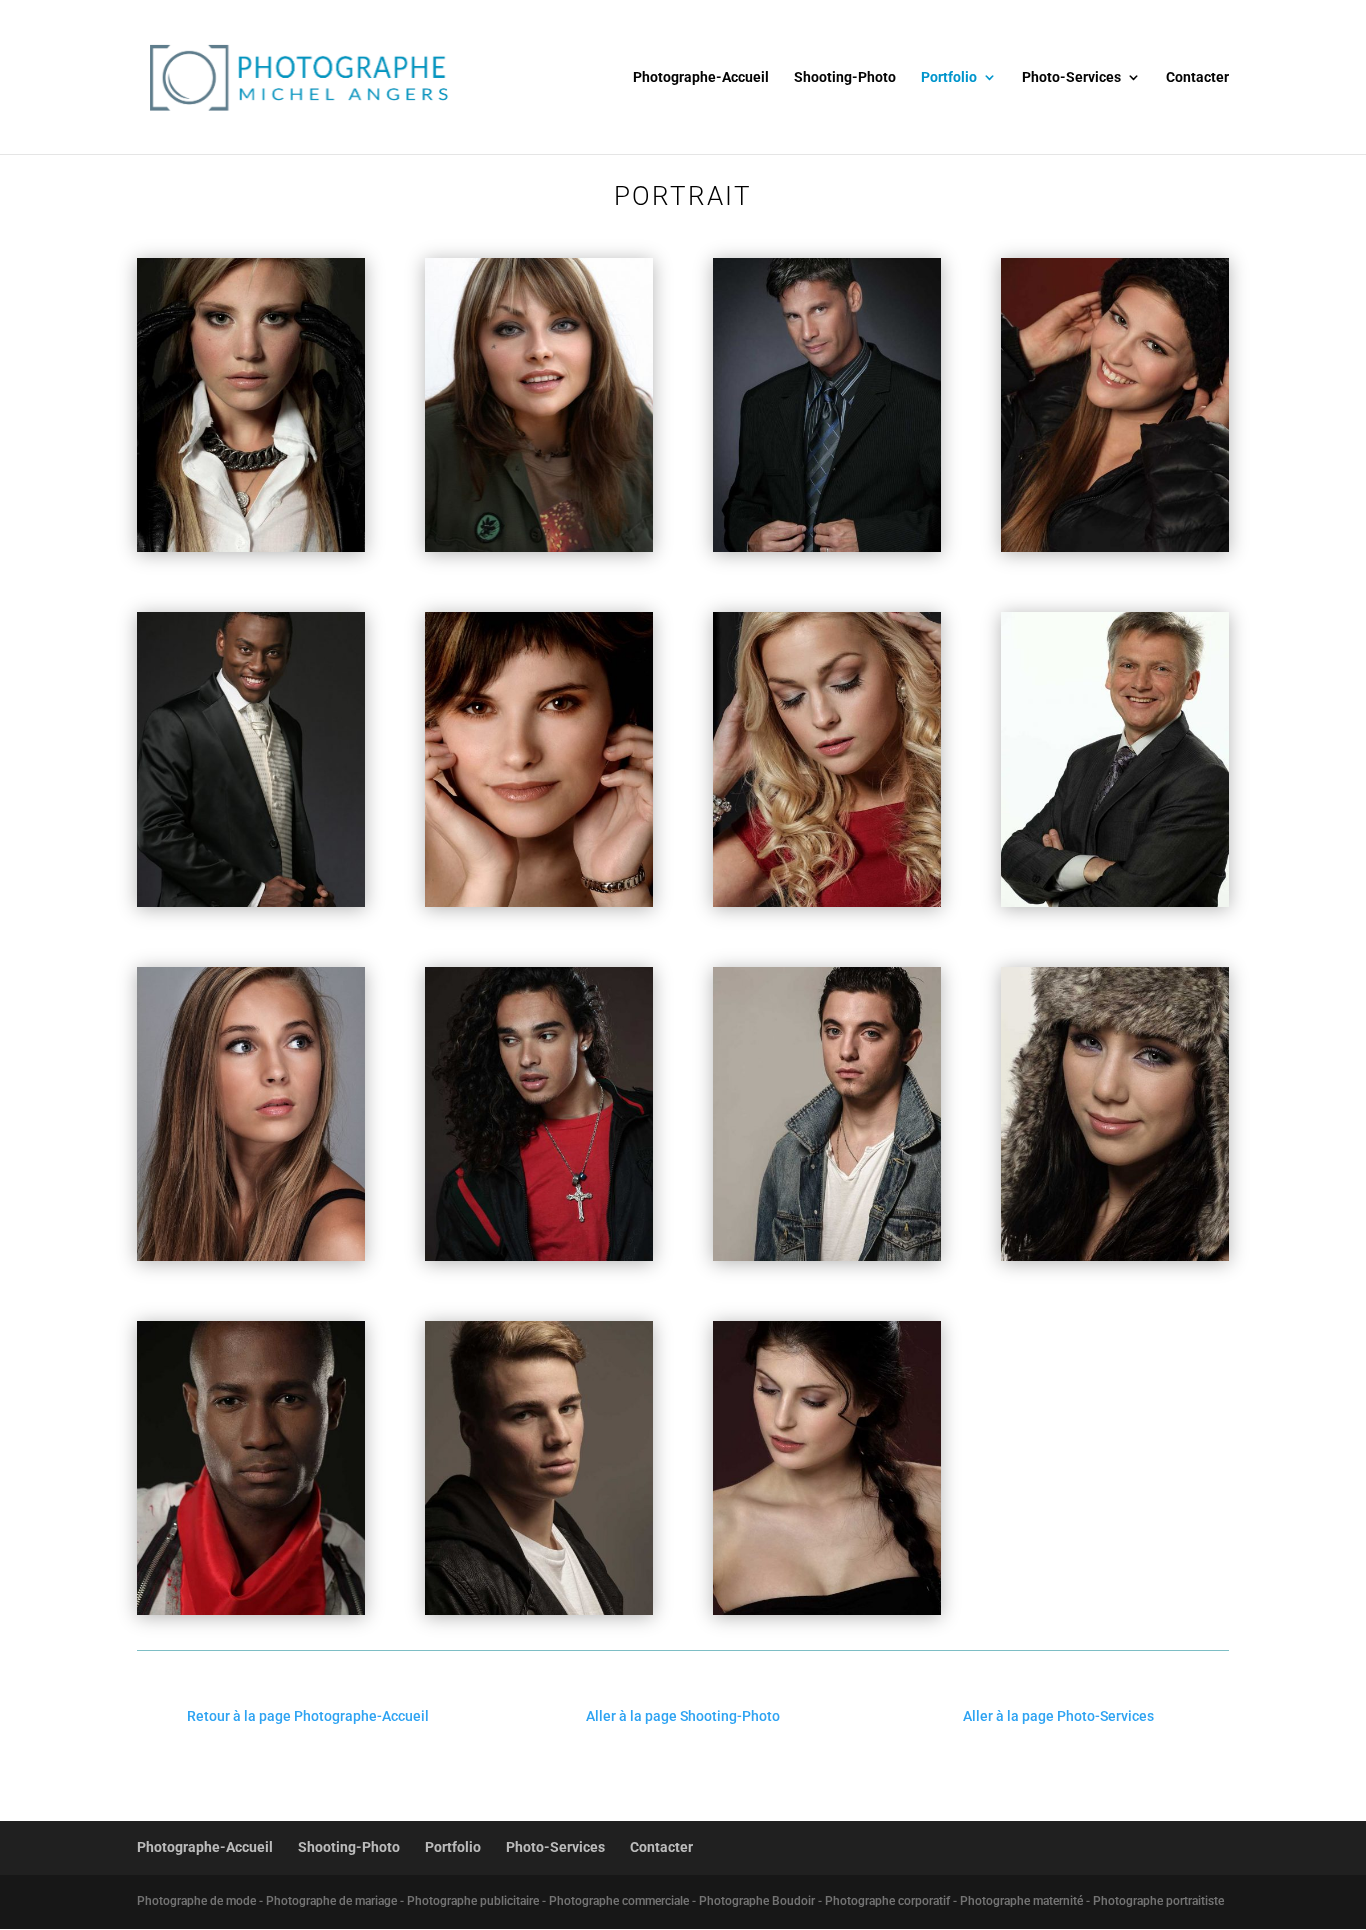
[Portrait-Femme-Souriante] (1115, 547)
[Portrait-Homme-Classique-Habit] (827, 547)
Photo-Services (1071, 77)
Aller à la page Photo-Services (1058, 1716)
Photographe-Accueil (701, 77)
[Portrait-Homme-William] (539, 1610)
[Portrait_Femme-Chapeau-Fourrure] (1115, 1256)
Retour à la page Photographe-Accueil (308, 1716)
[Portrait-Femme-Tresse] (827, 1610)
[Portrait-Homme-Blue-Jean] (827, 1256)
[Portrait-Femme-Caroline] (539, 902)
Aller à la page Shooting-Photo (683, 1716)
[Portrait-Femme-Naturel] (251, 547)
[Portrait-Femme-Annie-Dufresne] (539, 547)
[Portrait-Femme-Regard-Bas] (827, 902)
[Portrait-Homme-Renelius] (251, 1610)
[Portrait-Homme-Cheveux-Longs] (539, 1256)
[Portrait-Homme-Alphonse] (251, 902)
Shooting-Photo (845, 77)
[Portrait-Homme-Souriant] (1115, 902)
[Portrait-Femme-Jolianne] (251, 1256)
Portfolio (949, 77)
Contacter (1197, 77)
